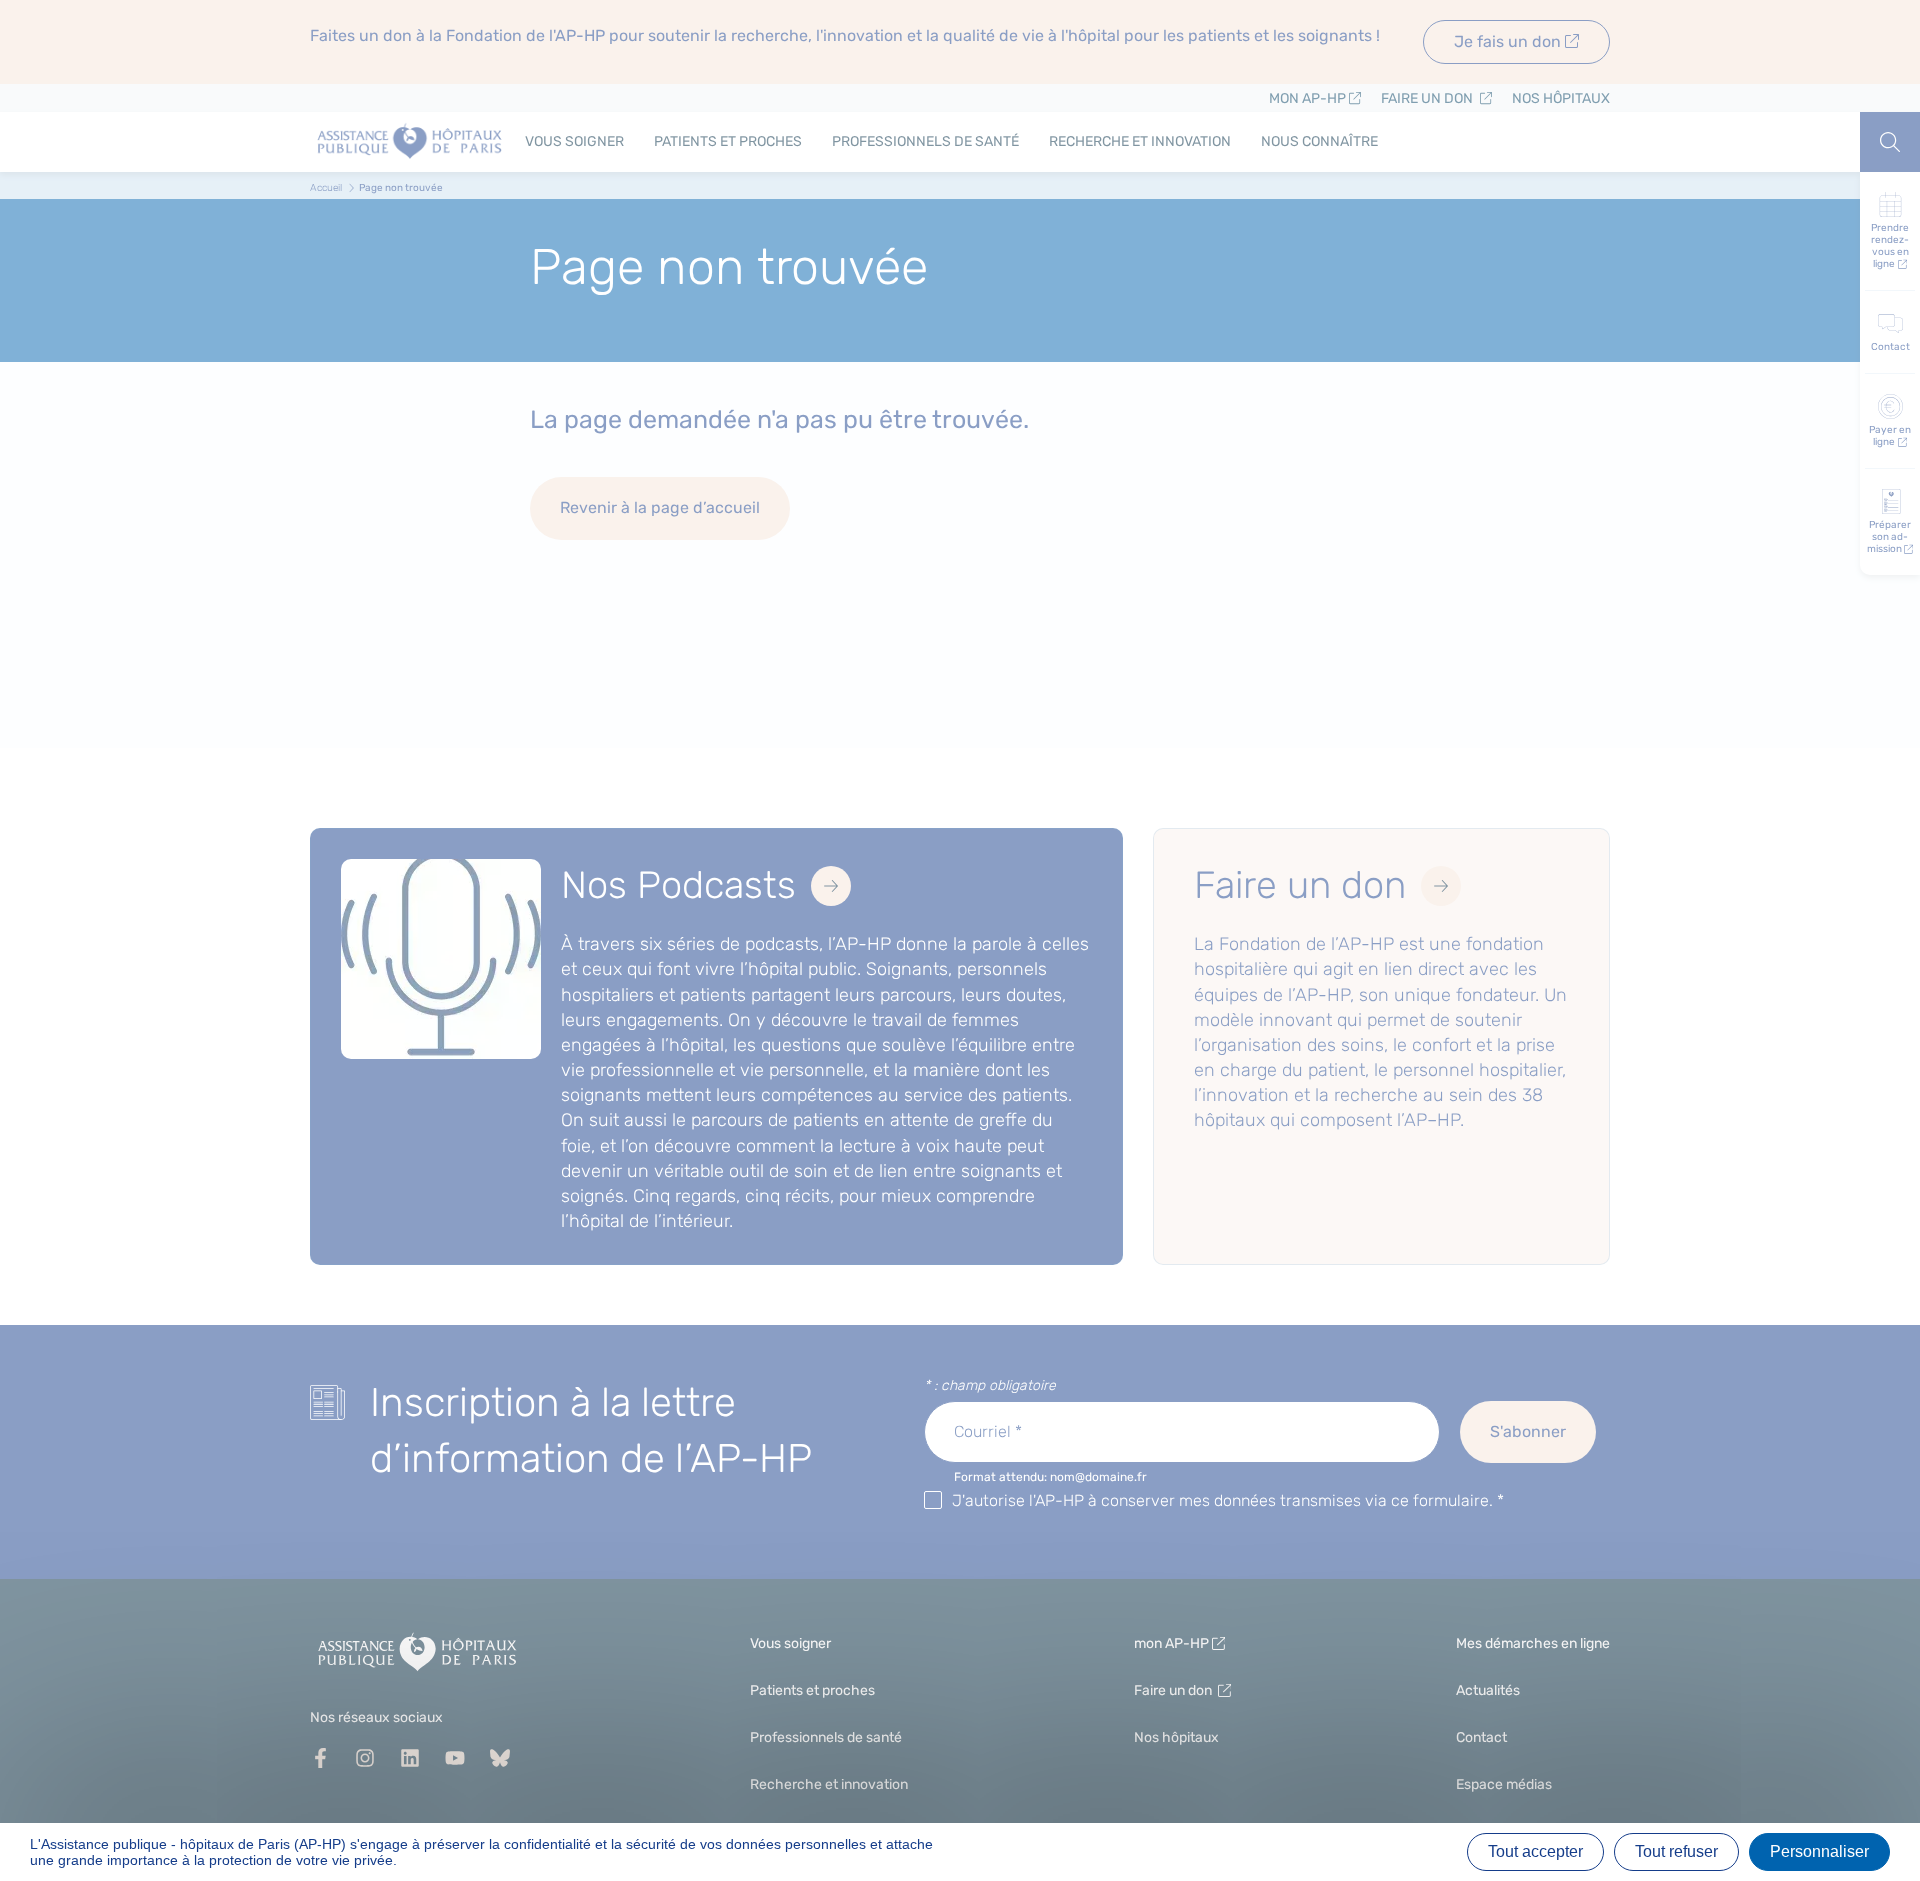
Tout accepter (1535, 1851)
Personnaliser (1819, 1851)
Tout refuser (1676, 1851)
